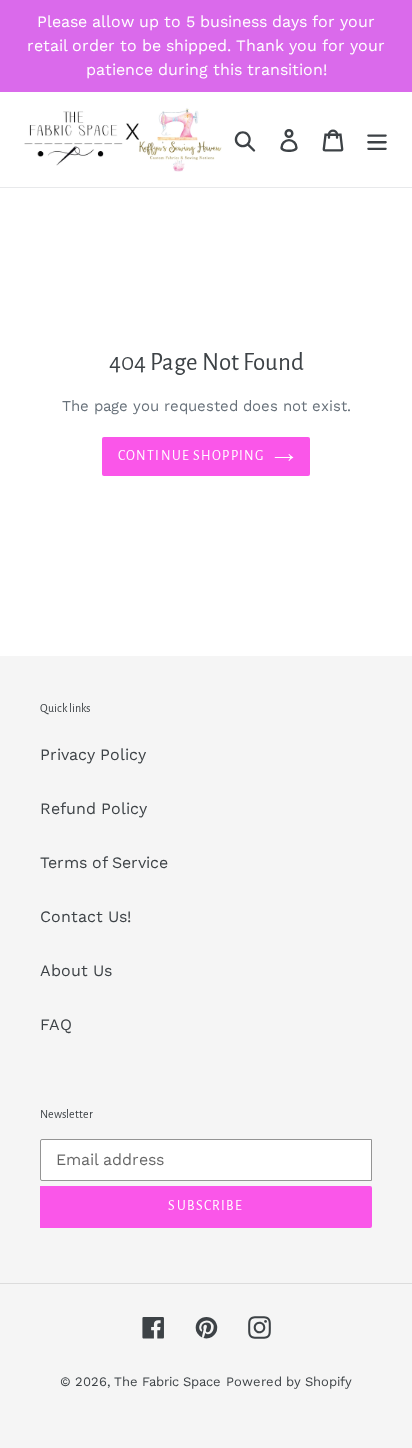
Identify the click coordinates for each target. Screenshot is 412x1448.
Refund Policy (93, 808)
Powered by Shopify (289, 1381)
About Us (76, 970)
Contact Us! (85, 916)
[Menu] (377, 139)
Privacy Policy (93, 754)
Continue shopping (191, 456)
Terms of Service (104, 862)
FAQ (56, 1024)
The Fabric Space (167, 1381)
